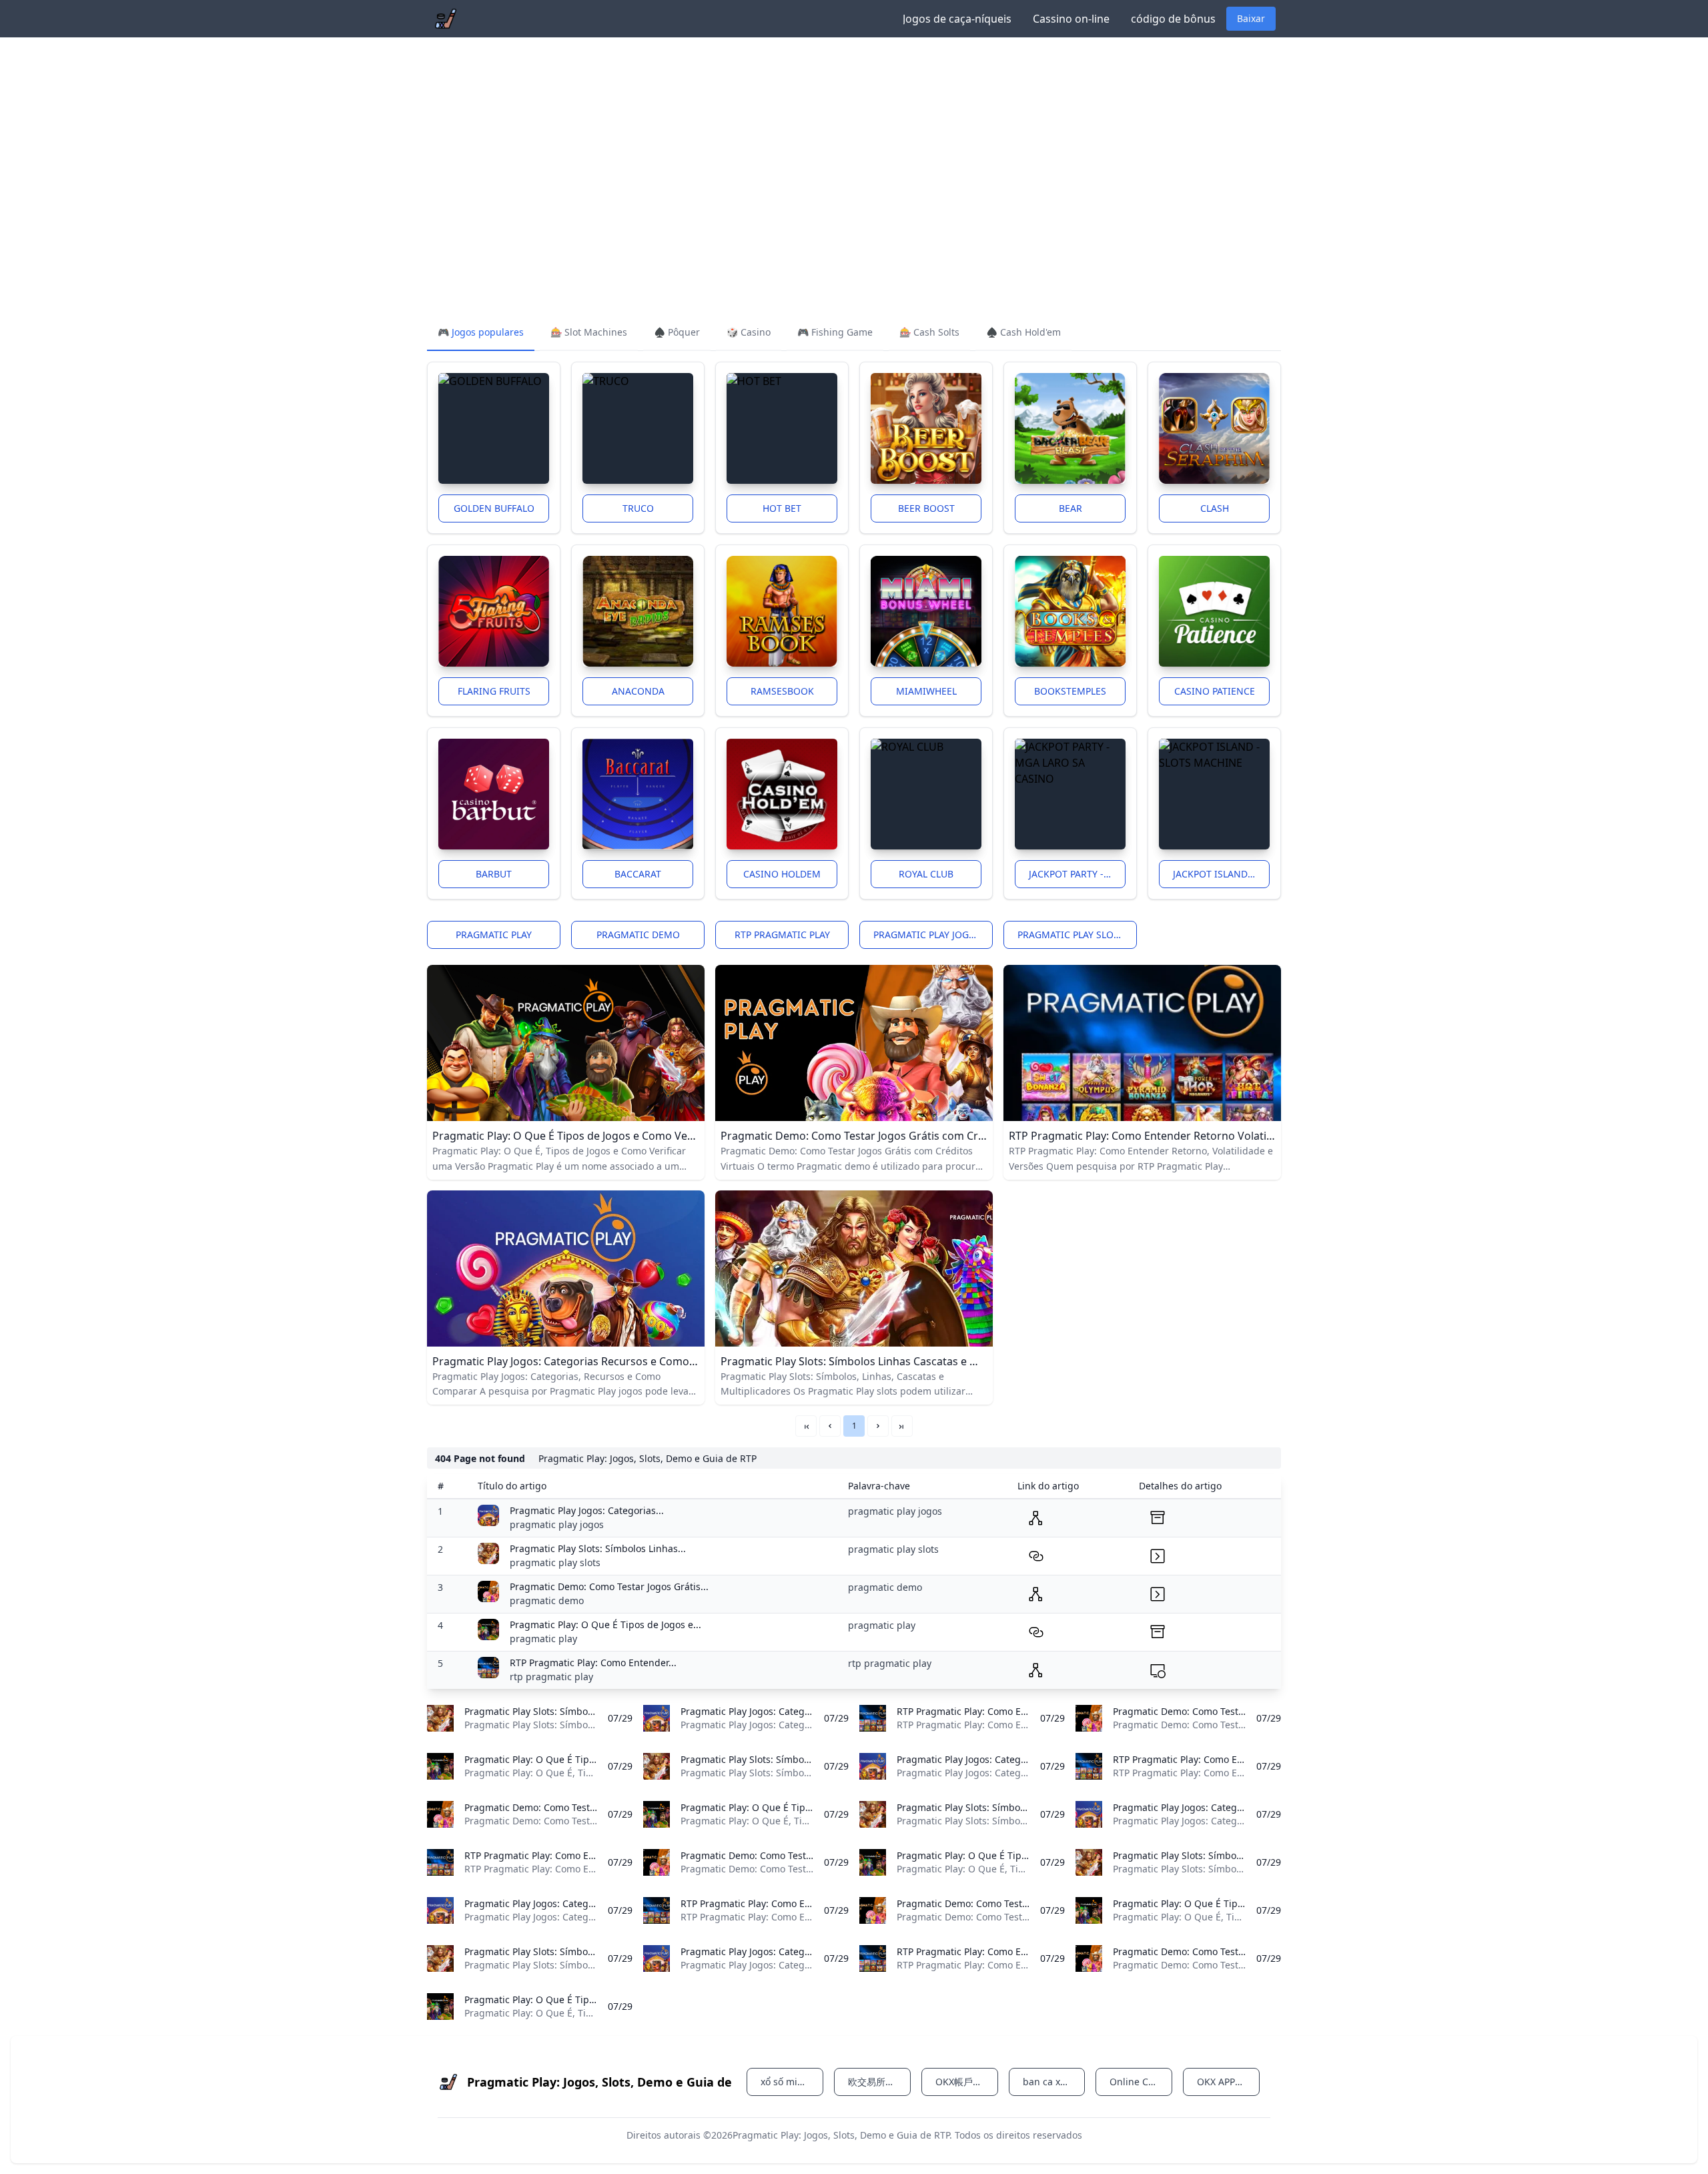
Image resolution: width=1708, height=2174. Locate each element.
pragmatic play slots (1071, 935)
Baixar (1251, 18)
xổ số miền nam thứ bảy (792, 2082)
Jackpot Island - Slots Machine (1221, 874)
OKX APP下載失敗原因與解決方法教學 (1228, 2082)
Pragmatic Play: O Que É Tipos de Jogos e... (605, 1624)
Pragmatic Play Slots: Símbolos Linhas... (598, 1548)
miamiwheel (926, 691)
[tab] (481, 333)
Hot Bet (782, 508)
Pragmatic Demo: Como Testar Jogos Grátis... (609, 1586)
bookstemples (1070, 691)
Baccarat (638, 874)
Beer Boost (926, 508)
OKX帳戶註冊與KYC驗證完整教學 (967, 2082)
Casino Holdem (782, 874)
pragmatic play (494, 935)
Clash (1215, 508)
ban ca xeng (1050, 2082)
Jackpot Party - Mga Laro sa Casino (1077, 874)
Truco (638, 508)
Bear (1071, 508)
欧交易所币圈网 (879, 2082)
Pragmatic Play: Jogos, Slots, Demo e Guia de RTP (841, 2135)
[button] (830, 1426)
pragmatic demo (638, 935)
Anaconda (638, 691)
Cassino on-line (1071, 19)
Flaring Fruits (494, 691)
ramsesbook (782, 691)
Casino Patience (1215, 691)
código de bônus (1173, 19)
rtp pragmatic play (782, 935)
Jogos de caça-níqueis (957, 19)
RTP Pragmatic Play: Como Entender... (593, 1663)
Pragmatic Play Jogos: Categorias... (587, 1510)
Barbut (494, 874)
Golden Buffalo (494, 508)
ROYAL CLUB (926, 874)
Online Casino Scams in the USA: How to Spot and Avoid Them (1141, 2082)
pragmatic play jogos (927, 935)
